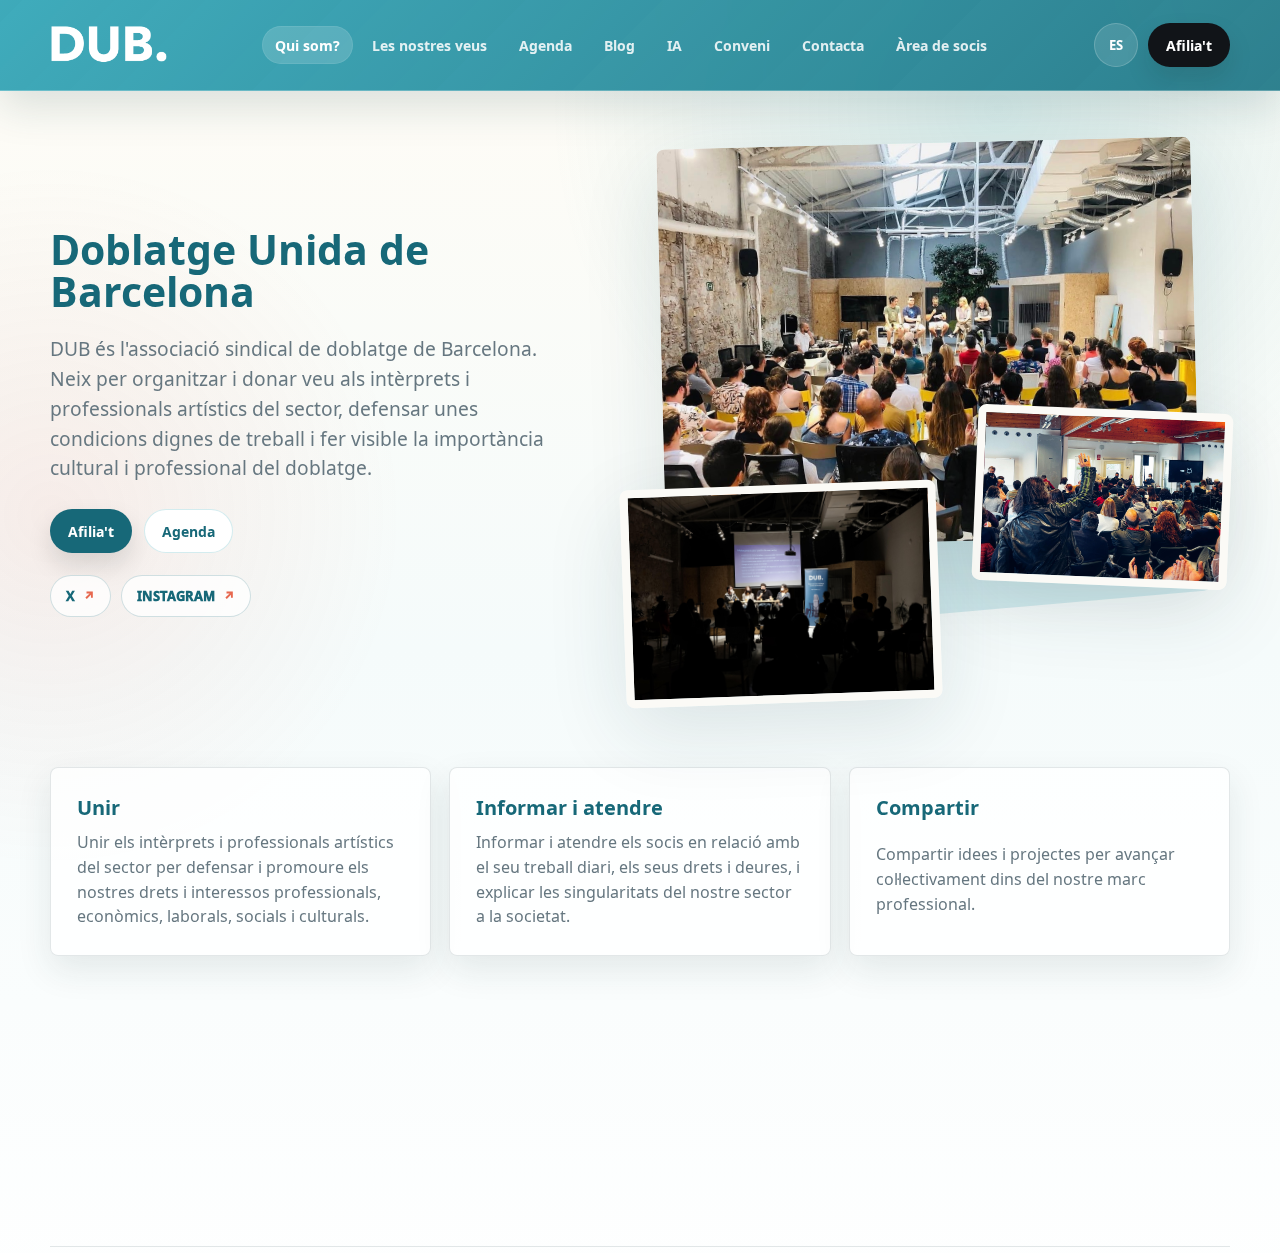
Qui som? (307, 45)
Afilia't (1189, 45)
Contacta (833, 45)
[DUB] (109, 45)
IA (674, 45)
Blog (619, 45)
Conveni (742, 45)
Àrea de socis (941, 45)
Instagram (176, 596)
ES (1116, 45)
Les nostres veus (429, 45)
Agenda (545, 45)
